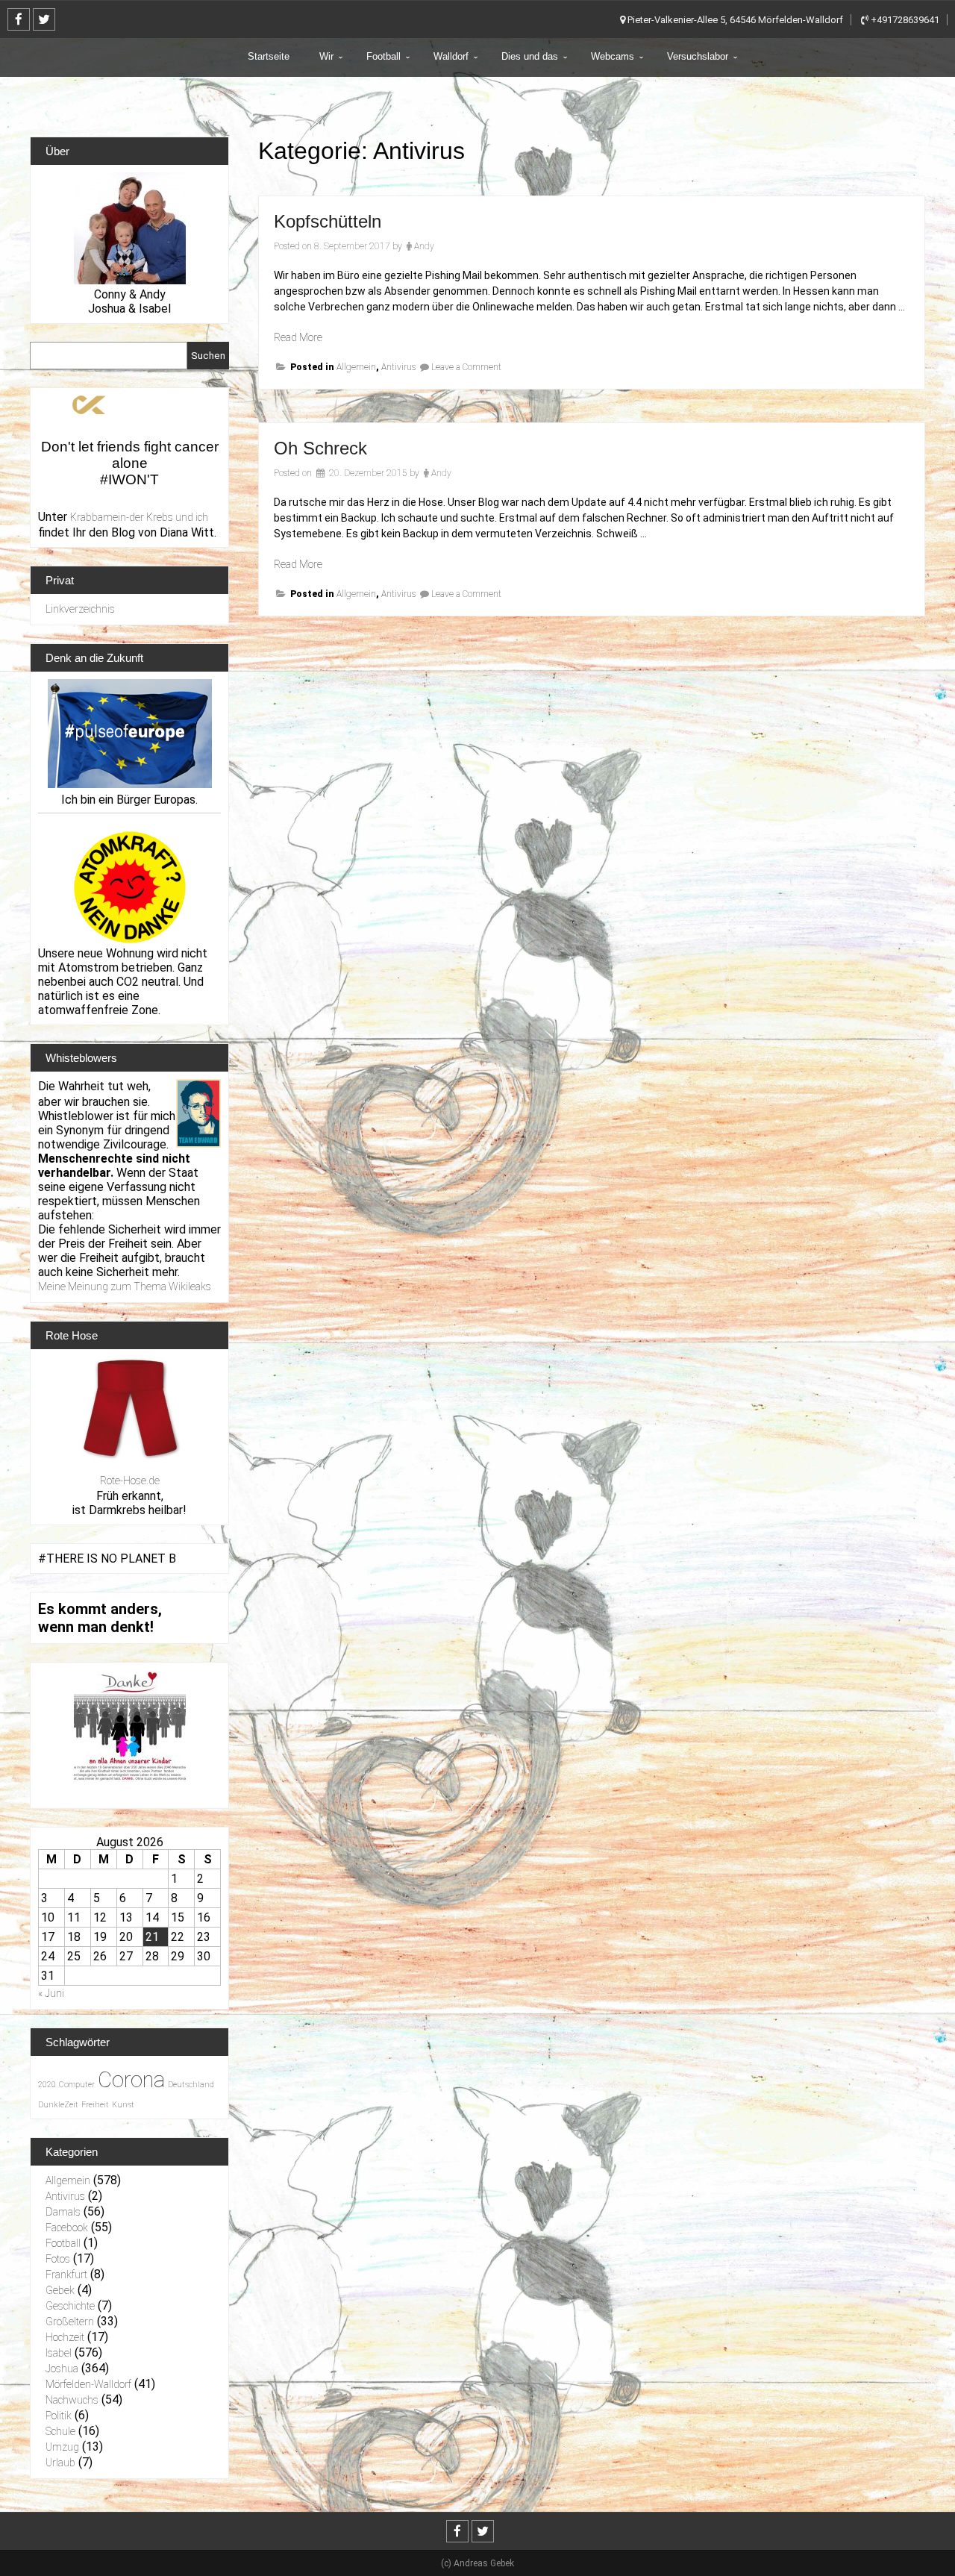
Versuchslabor (698, 56)
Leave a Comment (466, 367)
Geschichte (70, 2306)
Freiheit (95, 2105)
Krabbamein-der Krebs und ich (139, 517)
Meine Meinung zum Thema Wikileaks (125, 1287)
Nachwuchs (72, 2400)
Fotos (58, 2259)
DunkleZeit (58, 2105)
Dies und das (530, 56)
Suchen (208, 356)
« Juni (51, 1993)
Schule (60, 2431)
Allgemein (356, 367)
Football (383, 56)
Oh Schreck (320, 448)
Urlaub (60, 2463)
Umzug (62, 2447)
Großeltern (70, 2322)
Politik (59, 2416)
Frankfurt (66, 2275)
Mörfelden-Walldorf (88, 2384)
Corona (131, 2080)
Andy (424, 246)
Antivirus (398, 367)
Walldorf (451, 56)
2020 (47, 2085)
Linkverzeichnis (80, 609)
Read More (298, 337)
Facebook (67, 2228)
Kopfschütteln (328, 221)
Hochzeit (65, 2337)
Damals (63, 2212)
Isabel (59, 2353)
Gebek (60, 2290)
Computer (77, 2085)
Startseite (269, 56)
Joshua (62, 2369)
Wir (326, 56)
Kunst (123, 2105)
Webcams (613, 56)
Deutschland (191, 2085)
